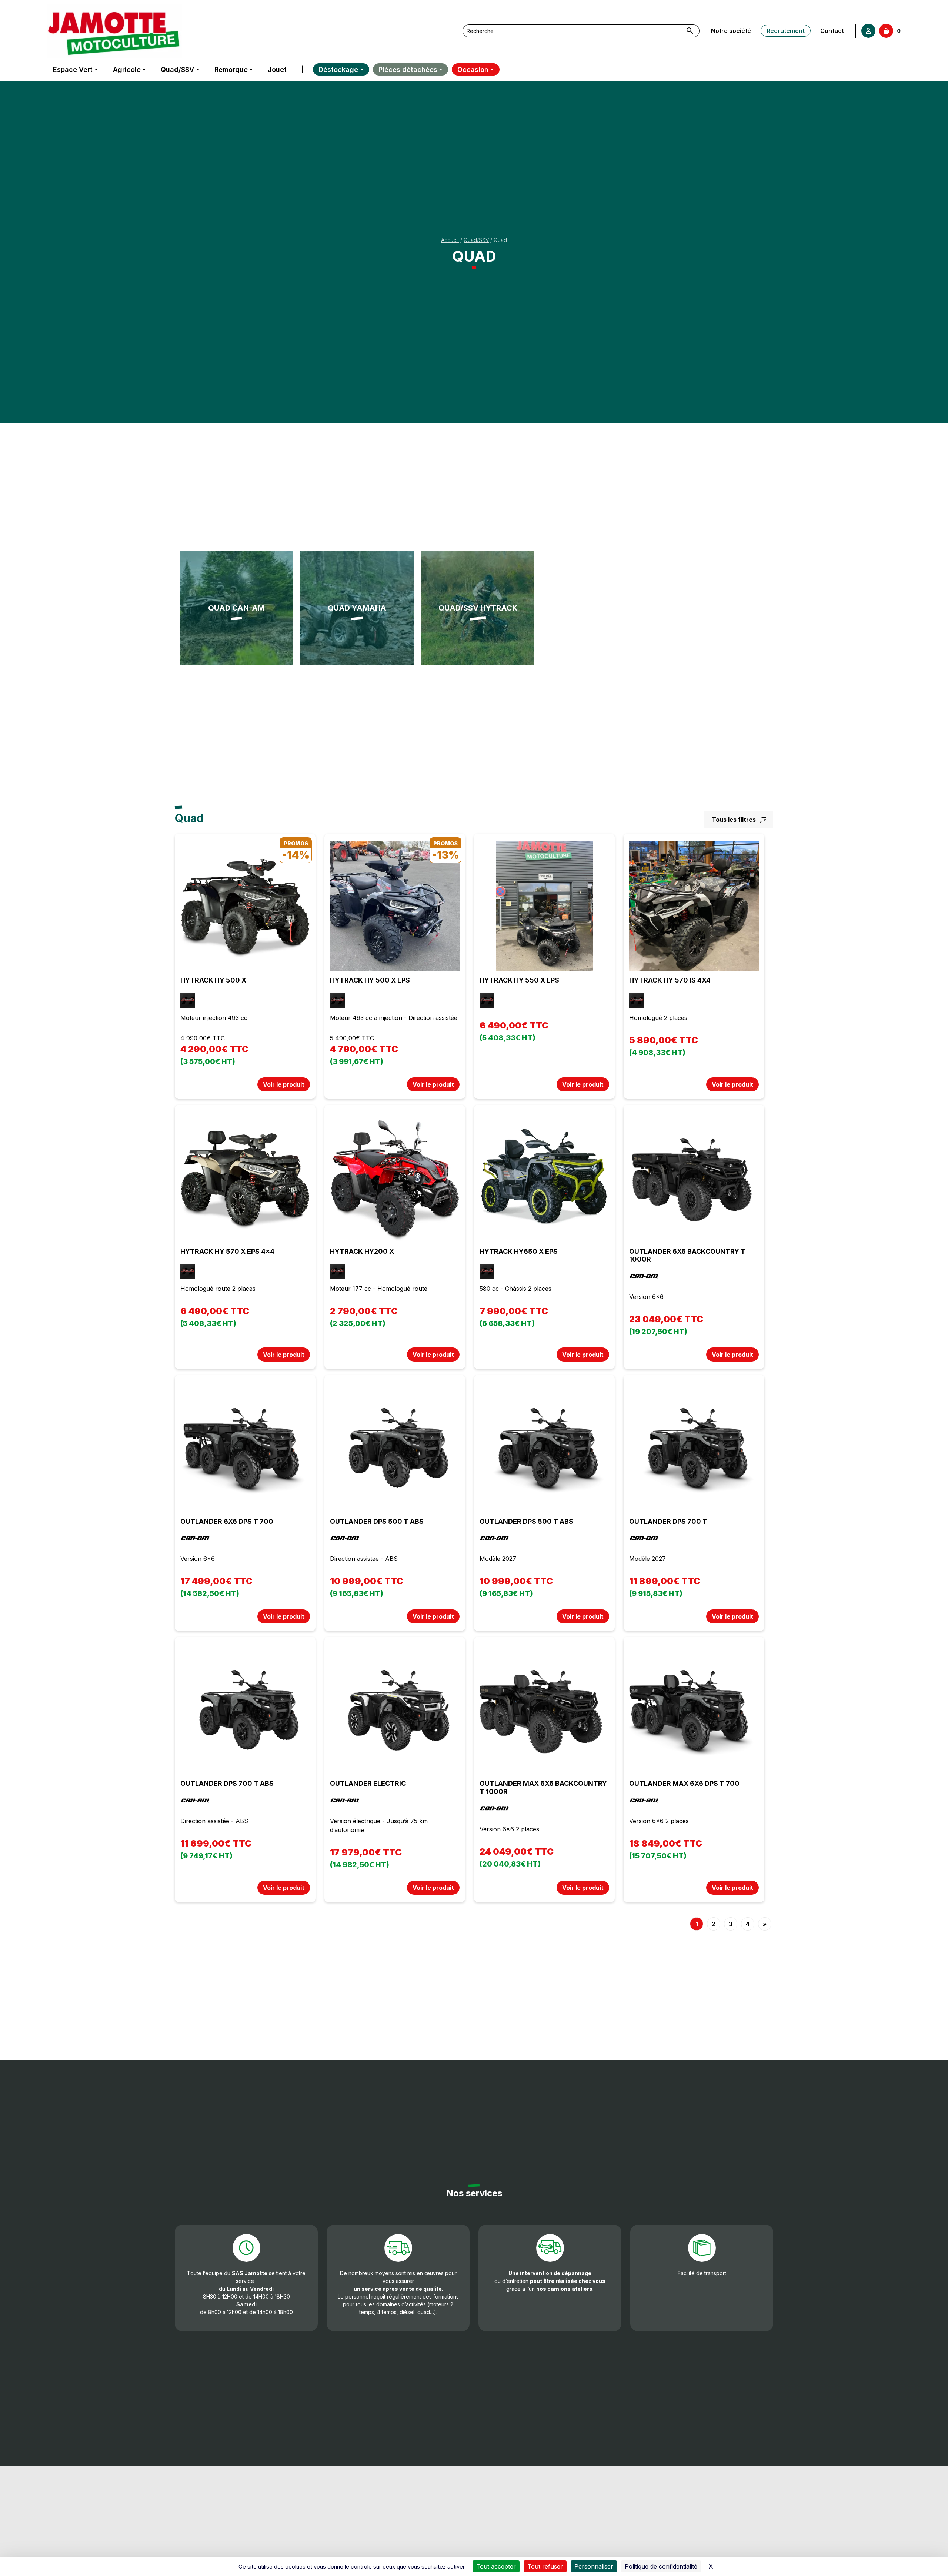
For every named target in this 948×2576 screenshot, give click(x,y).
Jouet (277, 69)
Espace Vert (73, 69)
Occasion (473, 69)
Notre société (731, 31)
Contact (832, 31)
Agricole (127, 69)
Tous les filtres (734, 820)
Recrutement (786, 31)
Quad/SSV (177, 69)
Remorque (231, 69)
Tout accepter (496, 2566)
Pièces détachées (408, 69)
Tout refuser (545, 2566)
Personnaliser (594, 2566)
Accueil (450, 240)
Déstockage (338, 69)
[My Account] (868, 31)
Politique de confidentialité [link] (661, 2566)
